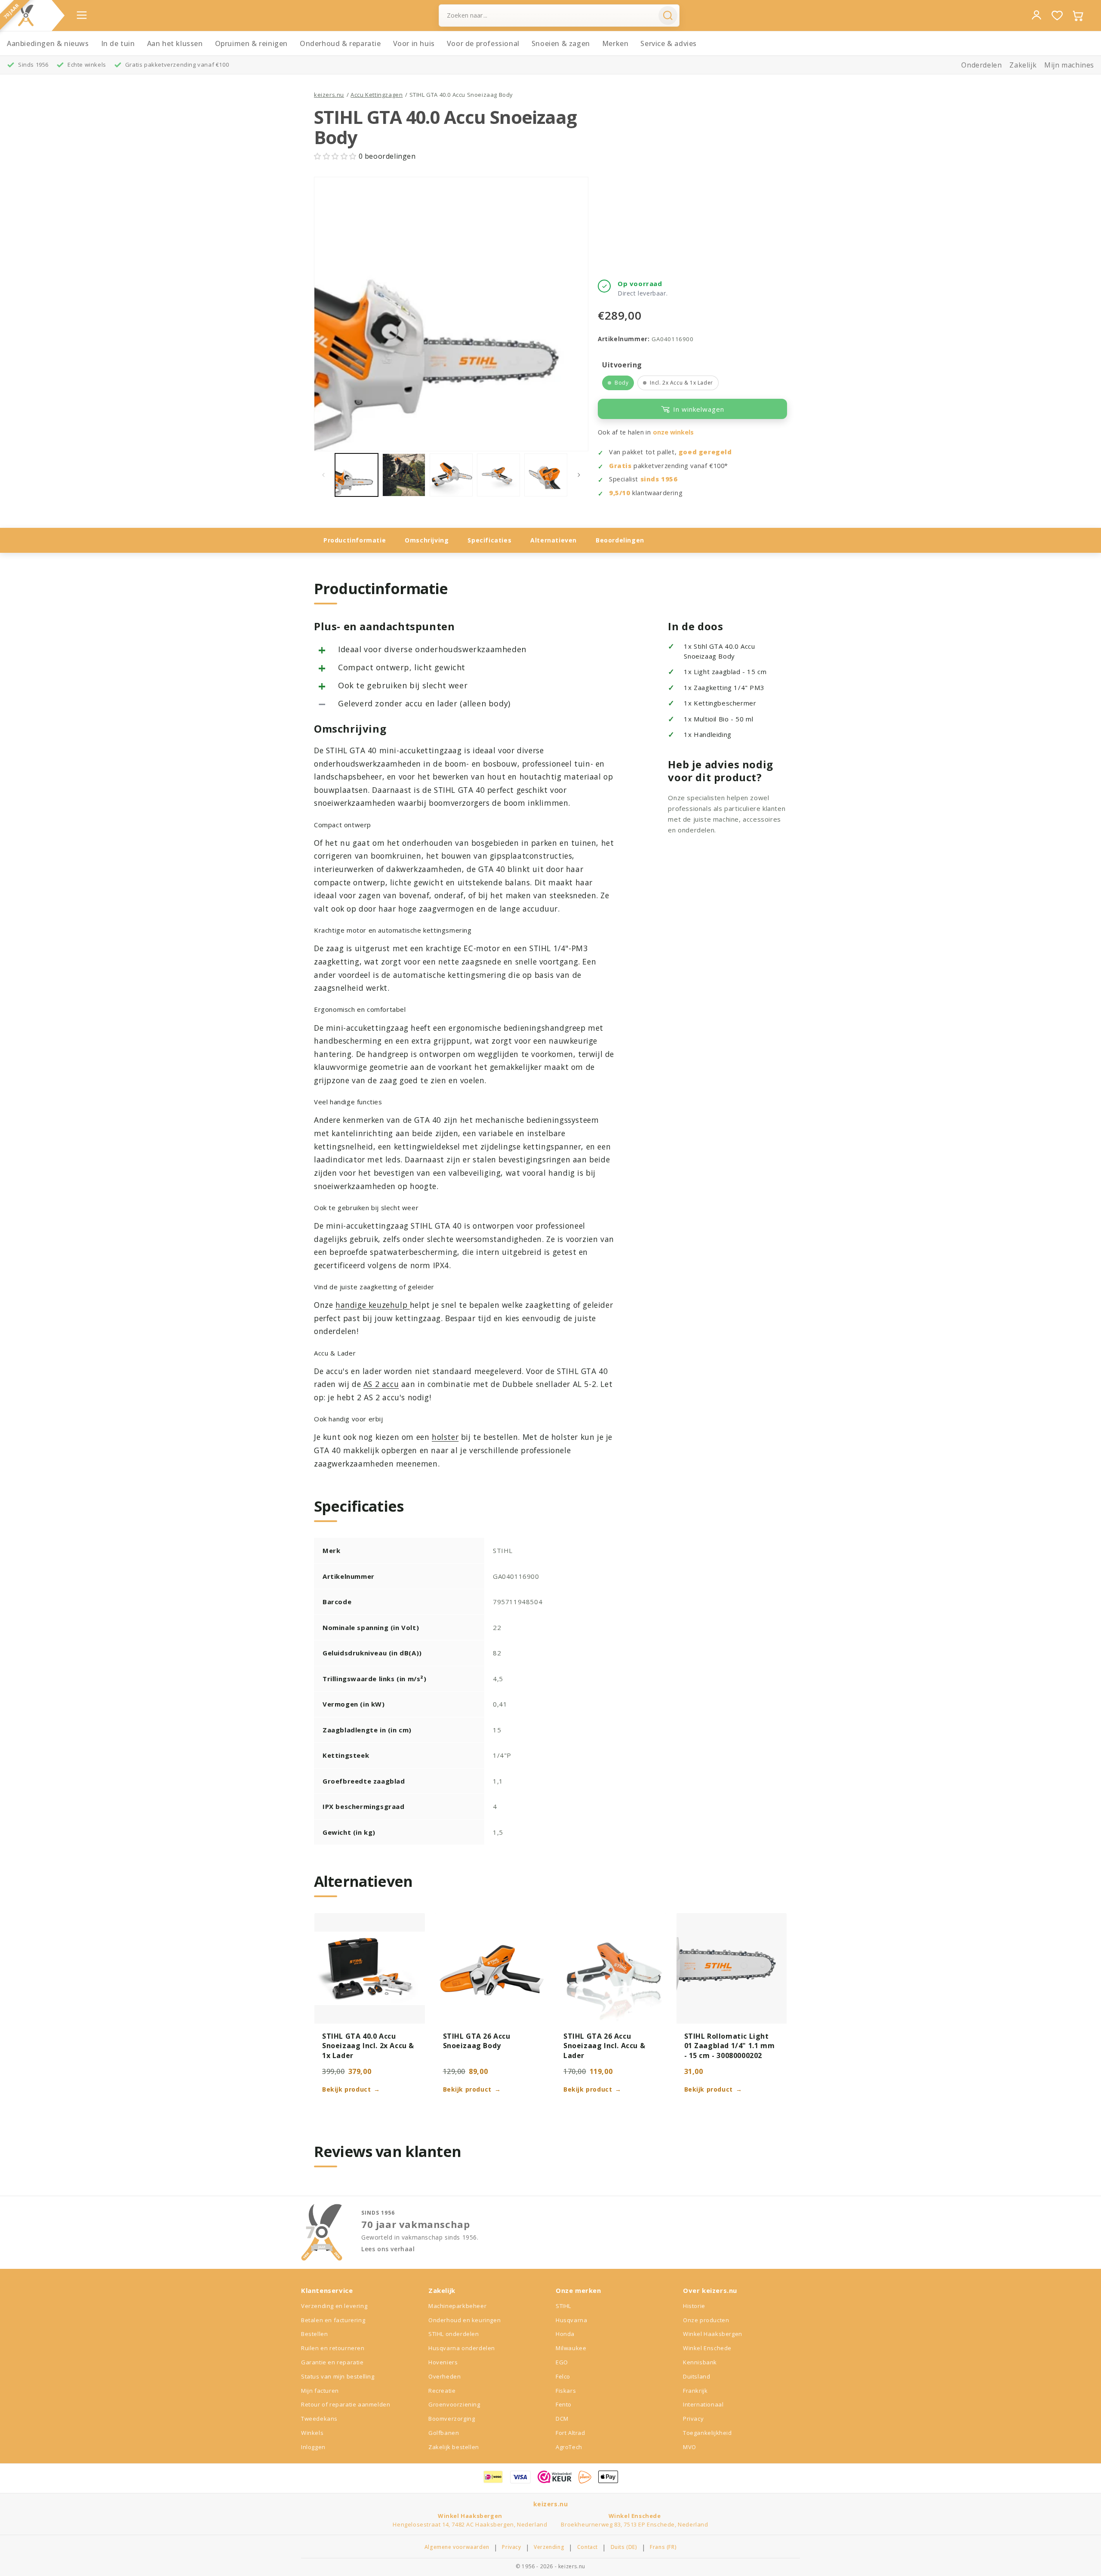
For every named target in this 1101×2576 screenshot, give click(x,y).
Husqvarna (571, 2320)
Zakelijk (1023, 65)
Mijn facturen (320, 2391)
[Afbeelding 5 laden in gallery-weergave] (546, 475)
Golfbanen (444, 2433)
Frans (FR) (663, 2547)
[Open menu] (82, 15)
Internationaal (703, 2404)
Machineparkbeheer (457, 2306)
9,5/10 (620, 493)
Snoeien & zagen (561, 43)
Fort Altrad (570, 2433)
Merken (615, 43)
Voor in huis (414, 43)
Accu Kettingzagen (377, 95)
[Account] (1036, 15)
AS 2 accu (381, 1384)
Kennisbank (700, 2362)
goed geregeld (705, 452)
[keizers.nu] (26, 15)
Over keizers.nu (710, 2290)
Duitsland (697, 2376)
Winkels (312, 2433)
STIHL (563, 2306)
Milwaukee (571, 2348)
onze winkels (673, 432)
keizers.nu (329, 95)
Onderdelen (981, 65)
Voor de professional (483, 43)
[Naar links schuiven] (323, 475)
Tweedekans (319, 2419)
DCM (562, 2419)
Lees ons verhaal (388, 2249)
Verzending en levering (334, 2306)
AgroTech (569, 2447)
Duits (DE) (624, 2547)
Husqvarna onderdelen (462, 2348)
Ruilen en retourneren (333, 2348)
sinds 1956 (659, 479)
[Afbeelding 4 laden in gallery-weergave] (498, 475)
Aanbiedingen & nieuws (48, 43)
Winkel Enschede (707, 2348)
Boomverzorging (452, 2419)
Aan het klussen (175, 43)
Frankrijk (695, 2391)
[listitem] (618, 383)
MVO (690, 2447)
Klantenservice (327, 2290)
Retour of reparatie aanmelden (346, 2404)
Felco (563, 2376)
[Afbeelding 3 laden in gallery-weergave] (451, 475)
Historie (694, 2306)
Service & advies (669, 43)
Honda (565, 2334)
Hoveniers (443, 2362)
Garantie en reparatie (332, 2362)
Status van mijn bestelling (338, 2376)
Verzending (549, 2547)
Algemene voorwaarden (457, 2547)
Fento (564, 2404)
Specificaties (489, 540)
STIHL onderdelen (454, 2334)
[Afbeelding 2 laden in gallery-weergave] (404, 475)
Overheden (444, 2376)
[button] (336, 156)
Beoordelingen (620, 540)
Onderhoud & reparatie (340, 43)
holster (445, 1437)
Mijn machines (1069, 65)
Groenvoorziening (454, 2404)
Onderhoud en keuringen (464, 2320)
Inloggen (313, 2447)
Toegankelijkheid (707, 2433)
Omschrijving (427, 540)
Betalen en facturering (333, 2320)
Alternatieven (554, 540)
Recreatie (442, 2391)
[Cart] (1078, 15)
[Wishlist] (1057, 15)
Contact (587, 2547)
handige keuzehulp (373, 1305)
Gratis (620, 466)
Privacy (693, 2419)
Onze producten (706, 2320)
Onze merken (578, 2290)
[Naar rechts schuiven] (579, 475)
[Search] (668, 15)
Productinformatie (355, 540)
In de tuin (118, 43)
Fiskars (566, 2391)
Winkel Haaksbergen (713, 2334)
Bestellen (314, 2334)
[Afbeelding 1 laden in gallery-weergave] (357, 475)
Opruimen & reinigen (251, 43)
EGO (562, 2362)
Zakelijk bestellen (454, 2447)
